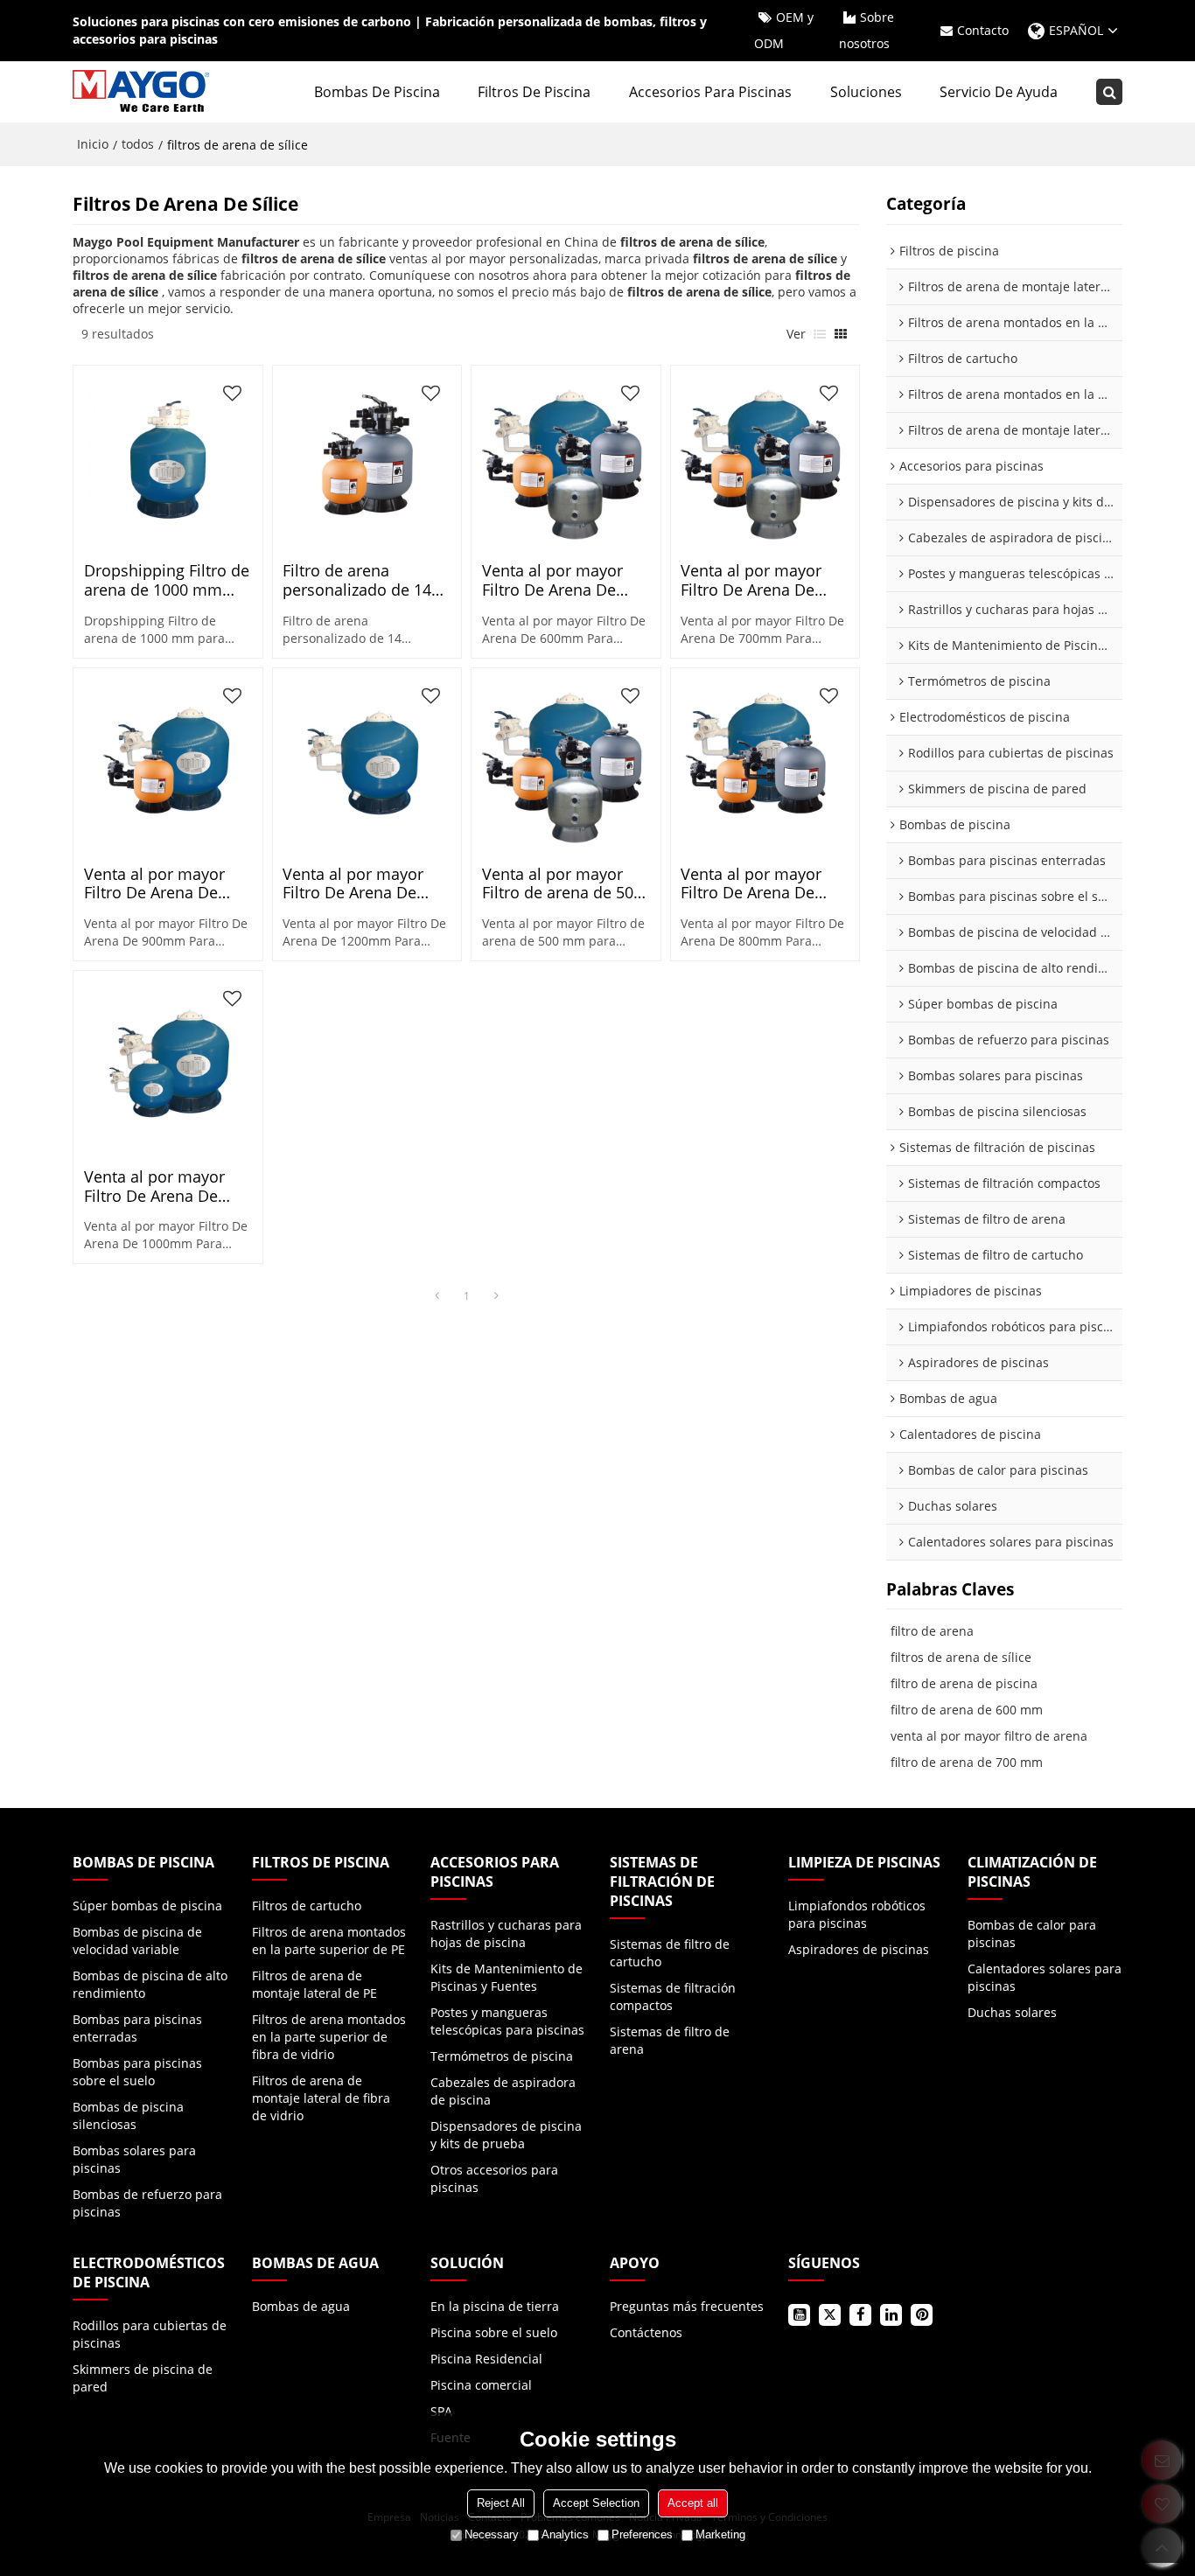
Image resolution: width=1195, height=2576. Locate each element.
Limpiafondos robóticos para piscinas (857, 1914)
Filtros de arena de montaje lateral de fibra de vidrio (321, 2098)
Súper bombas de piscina (147, 1906)
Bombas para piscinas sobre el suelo (137, 2072)
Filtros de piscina (534, 92)
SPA (441, 2411)
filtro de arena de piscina (964, 1683)
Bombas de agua (301, 2306)
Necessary (492, 2534)
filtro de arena (932, 1631)
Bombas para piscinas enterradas (137, 2028)
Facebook (860, 2315)
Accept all (693, 2503)
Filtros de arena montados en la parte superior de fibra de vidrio (329, 2037)
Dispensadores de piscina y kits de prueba (506, 2135)
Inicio (93, 144)
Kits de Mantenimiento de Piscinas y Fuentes (507, 1977)
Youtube (799, 2315)
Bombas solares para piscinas (134, 2159)
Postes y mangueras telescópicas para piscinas (507, 2021)
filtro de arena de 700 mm (967, 1762)
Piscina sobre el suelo (494, 2332)
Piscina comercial (481, 2385)
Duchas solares (1012, 2012)
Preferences (642, 2534)
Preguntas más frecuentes (687, 2306)
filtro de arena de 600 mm (967, 1710)
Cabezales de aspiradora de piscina (503, 2091)
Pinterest (922, 2315)
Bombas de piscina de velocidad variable (137, 1941)
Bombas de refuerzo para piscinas (147, 2203)
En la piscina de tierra (495, 2306)
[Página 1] (437, 1296)
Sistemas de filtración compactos (673, 1997)
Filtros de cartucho (307, 1906)
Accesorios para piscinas (710, 92)
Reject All (501, 2503)
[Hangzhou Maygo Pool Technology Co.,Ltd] (143, 92)
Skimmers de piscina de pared (143, 2378)
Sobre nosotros (867, 30)
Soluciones (866, 92)
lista (820, 334)
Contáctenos (646, 2332)
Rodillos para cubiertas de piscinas (150, 2334)
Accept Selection (596, 2503)
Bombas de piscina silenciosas (128, 2115)
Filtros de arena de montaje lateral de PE (314, 1984)
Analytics (565, 2534)
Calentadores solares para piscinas (1045, 1977)
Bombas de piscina (377, 92)
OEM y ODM (784, 30)
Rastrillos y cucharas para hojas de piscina (506, 1934)
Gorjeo (830, 2315)
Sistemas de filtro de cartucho (670, 1953)
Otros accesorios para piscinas (494, 2178)
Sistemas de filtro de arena (670, 2040)
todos (138, 144)
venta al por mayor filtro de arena (989, 1736)
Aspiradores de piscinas (859, 1949)
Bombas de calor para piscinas (1032, 1934)
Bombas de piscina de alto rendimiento (150, 1984)
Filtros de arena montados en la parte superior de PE (329, 1941)
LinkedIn (891, 2315)
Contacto (983, 30)
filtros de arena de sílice (961, 1657)
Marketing (720, 2534)
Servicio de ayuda (999, 92)
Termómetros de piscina (502, 2056)
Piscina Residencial (486, 2359)
